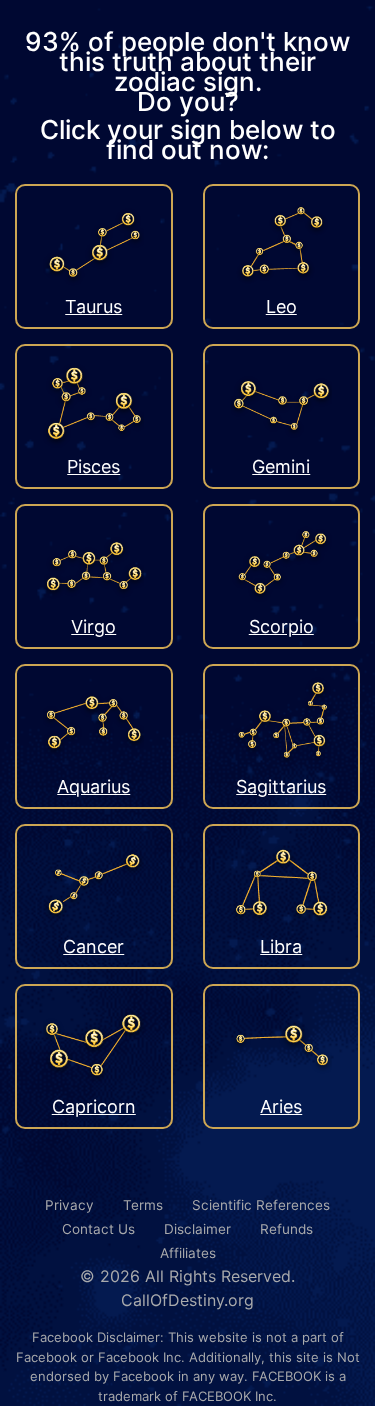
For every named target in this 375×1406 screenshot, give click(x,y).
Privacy (69, 1205)
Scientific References (261, 1205)
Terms (143, 1205)
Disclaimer (197, 1229)
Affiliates (188, 1253)
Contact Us (98, 1229)
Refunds (286, 1229)
